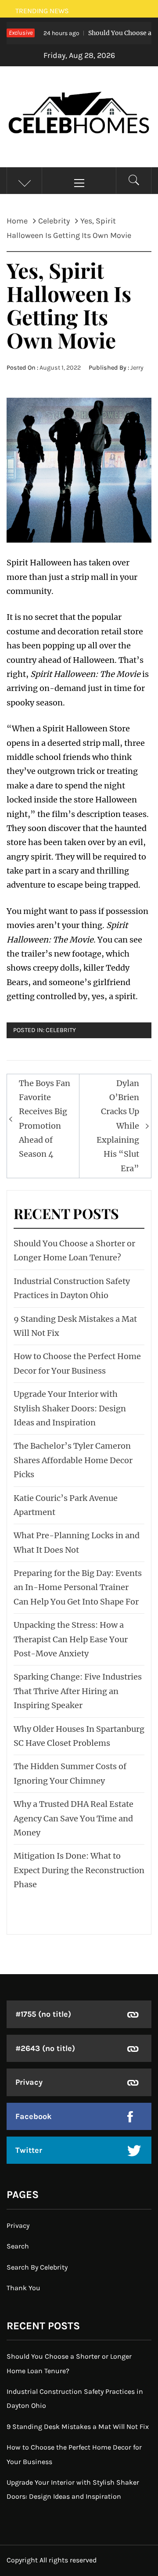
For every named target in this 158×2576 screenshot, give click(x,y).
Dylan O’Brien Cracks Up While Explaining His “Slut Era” (118, 1126)
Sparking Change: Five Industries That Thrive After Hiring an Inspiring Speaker (78, 1691)
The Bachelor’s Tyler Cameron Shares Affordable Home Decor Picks (73, 1460)
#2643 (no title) (45, 2048)
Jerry (137, 368)
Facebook (34, 2116)
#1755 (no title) (43, 2014)
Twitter (29, 2150)
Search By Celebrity (37, 2267)
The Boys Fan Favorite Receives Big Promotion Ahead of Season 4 (45, 1119)
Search (18, 2246)
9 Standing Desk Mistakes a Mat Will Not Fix (78, 2427)
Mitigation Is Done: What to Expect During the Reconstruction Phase (79, 1870)
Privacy (29, 2082)
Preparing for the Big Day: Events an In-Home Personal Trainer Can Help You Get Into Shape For (78, 1587)
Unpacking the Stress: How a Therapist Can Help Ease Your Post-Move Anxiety (71, 1639)
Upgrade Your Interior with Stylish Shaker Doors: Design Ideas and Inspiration (70, 1408)
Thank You (23, 2288)
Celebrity (61, 1030)
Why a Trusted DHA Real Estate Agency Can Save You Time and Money (74, 1818)
